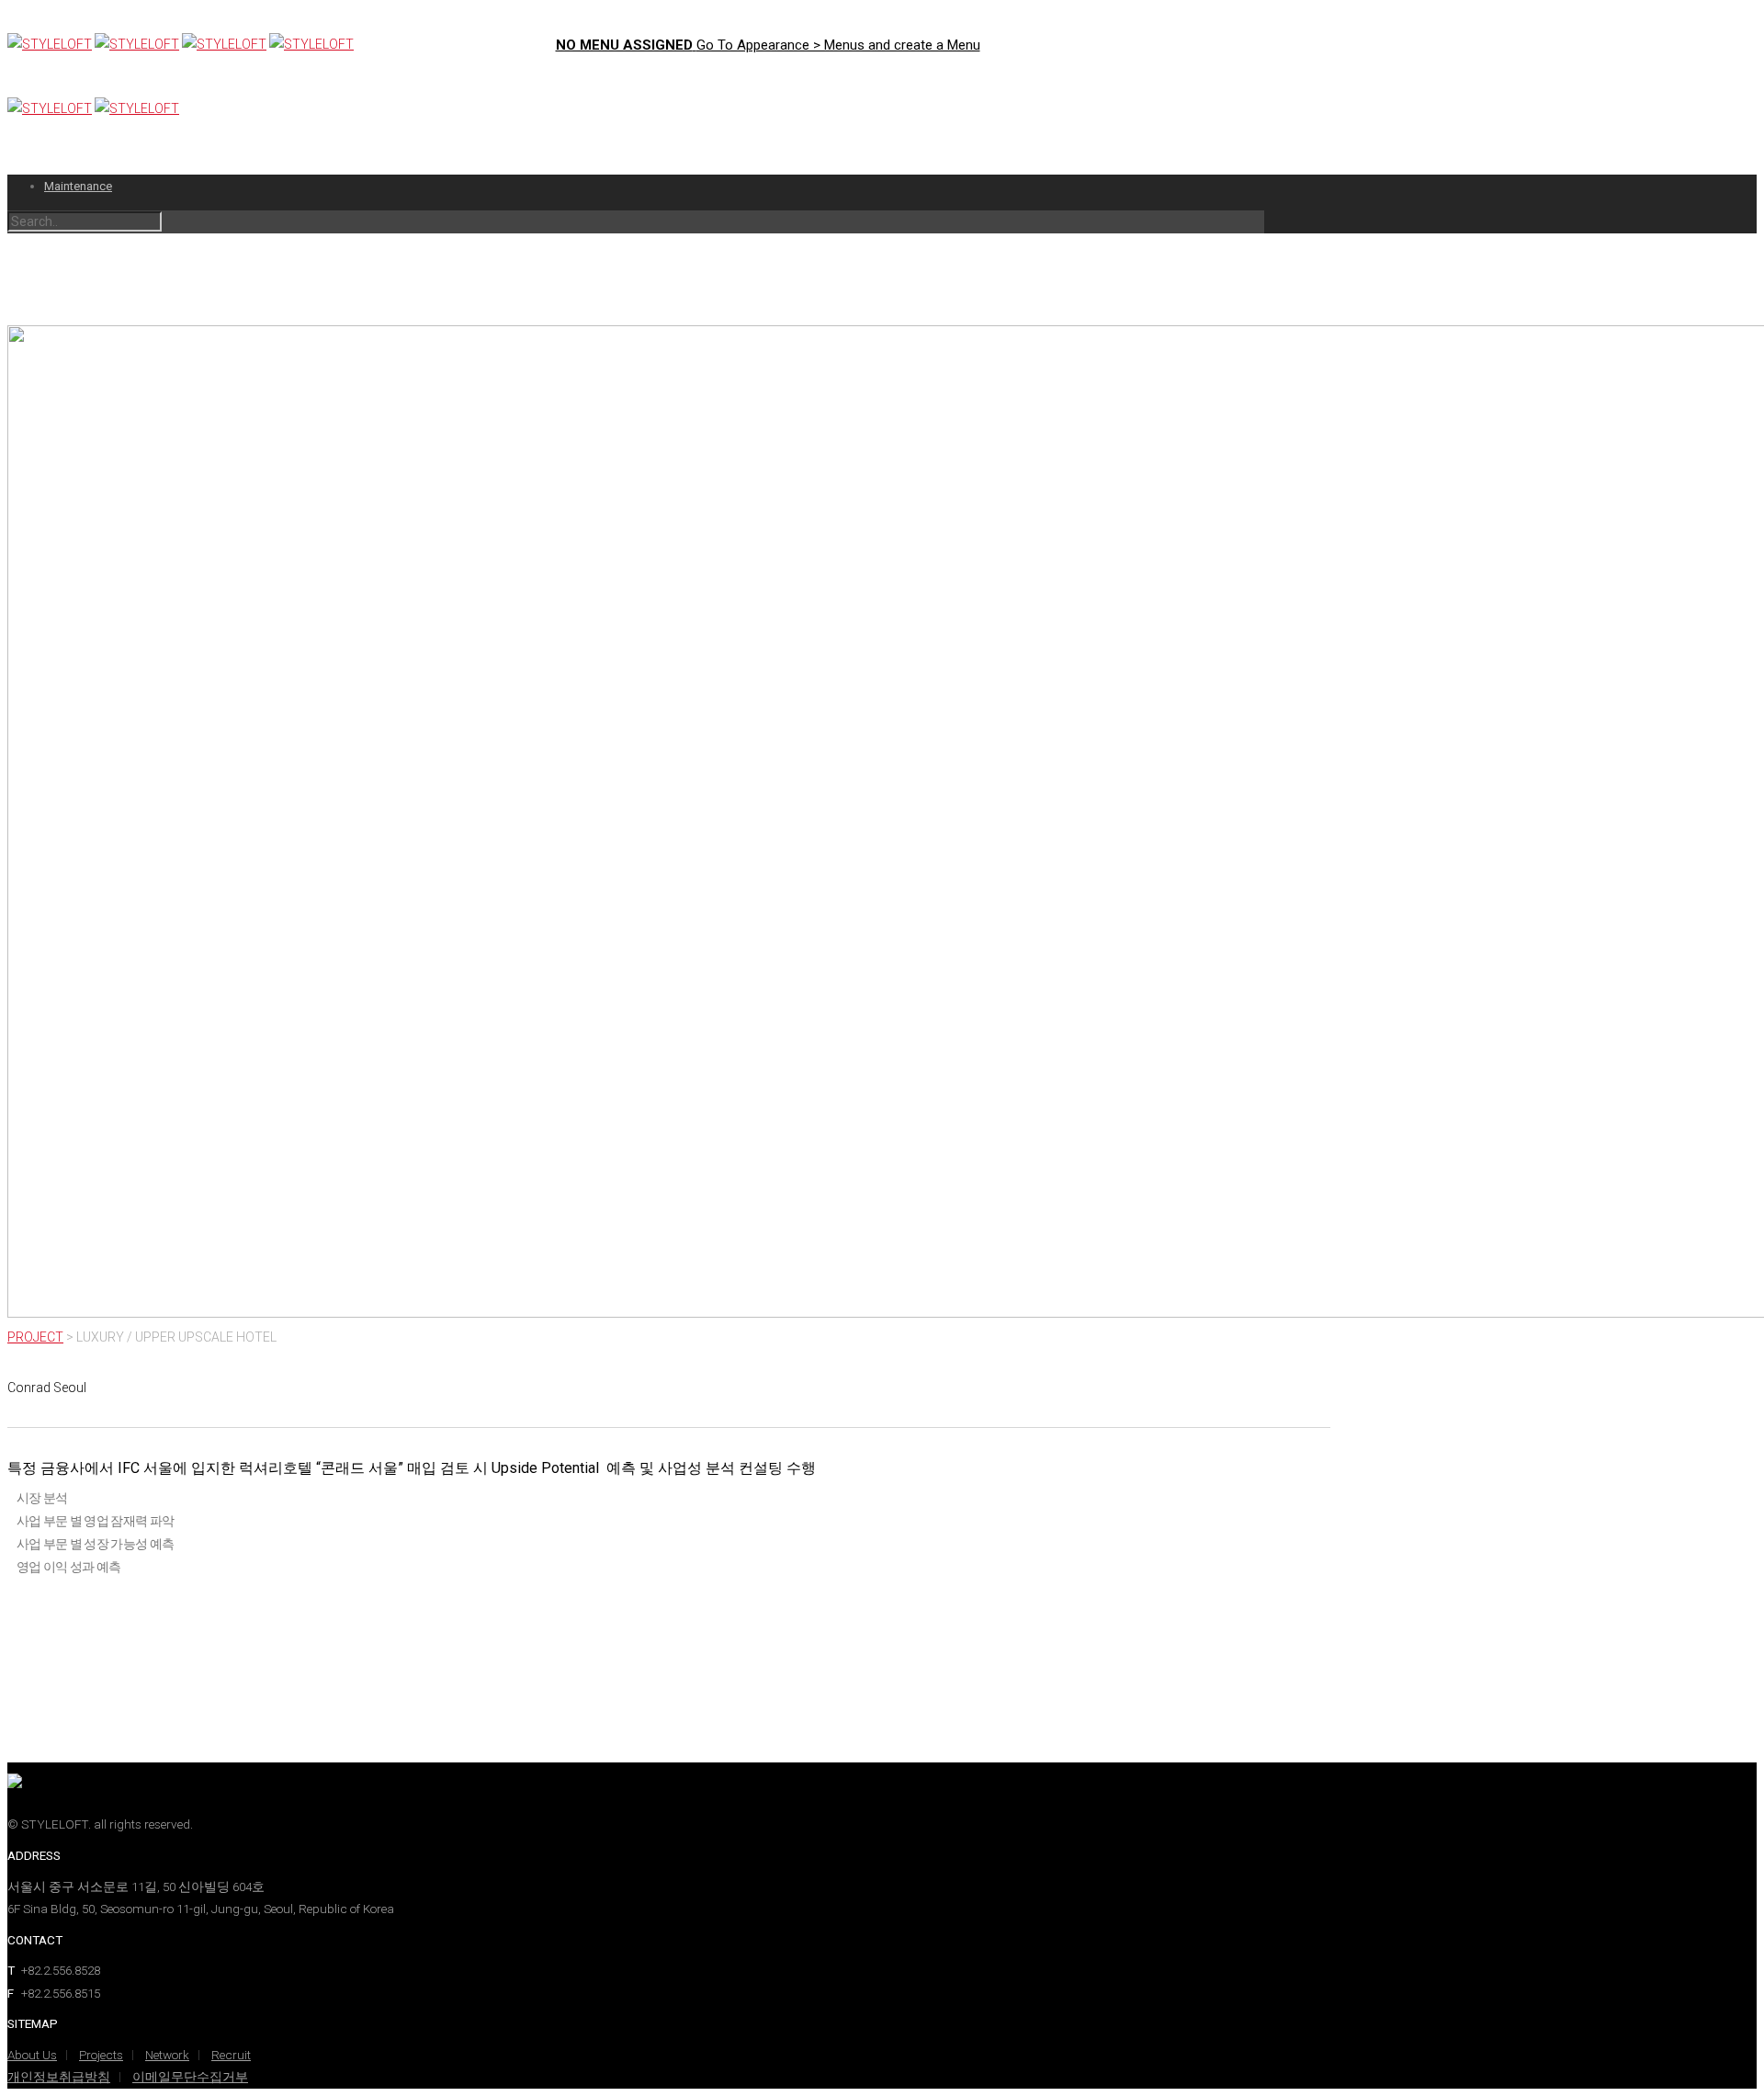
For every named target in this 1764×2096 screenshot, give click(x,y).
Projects (101, 2055)
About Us (32, 2055)
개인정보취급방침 (59, 2077)
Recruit (231, 2055)
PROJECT (35, 1337)
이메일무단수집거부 (190, 2077)
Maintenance (78, 186)
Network (167, 2055)
